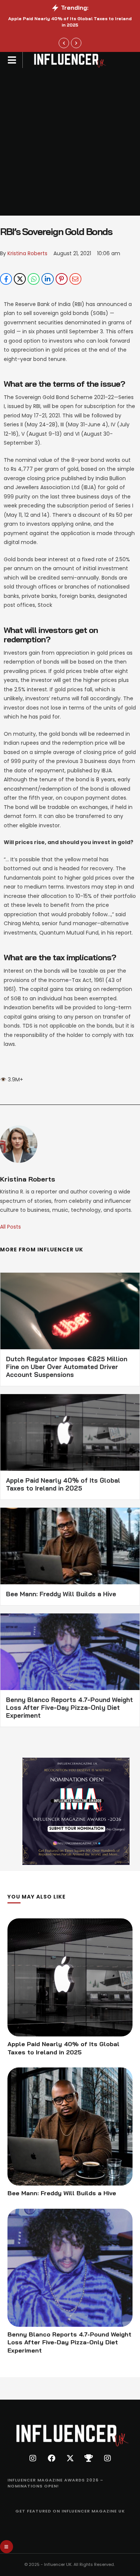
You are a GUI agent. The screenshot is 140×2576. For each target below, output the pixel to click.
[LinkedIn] (47, 279)
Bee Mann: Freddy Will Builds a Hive (61, 1594)
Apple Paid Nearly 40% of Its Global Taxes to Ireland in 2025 (70, 22)
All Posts (10, 1227)
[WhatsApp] (34, 279)
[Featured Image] (70, 1977)
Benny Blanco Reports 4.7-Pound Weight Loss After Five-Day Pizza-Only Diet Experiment (69, 1707)
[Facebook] (6, 279)
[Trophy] (89, 2458)
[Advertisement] (70, 142)
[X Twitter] (20, 279)
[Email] (75, 279)
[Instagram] (33, 2458)
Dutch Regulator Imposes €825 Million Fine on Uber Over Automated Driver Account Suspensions (67, 1367)
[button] (64, 43)
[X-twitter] (70, 2458)
